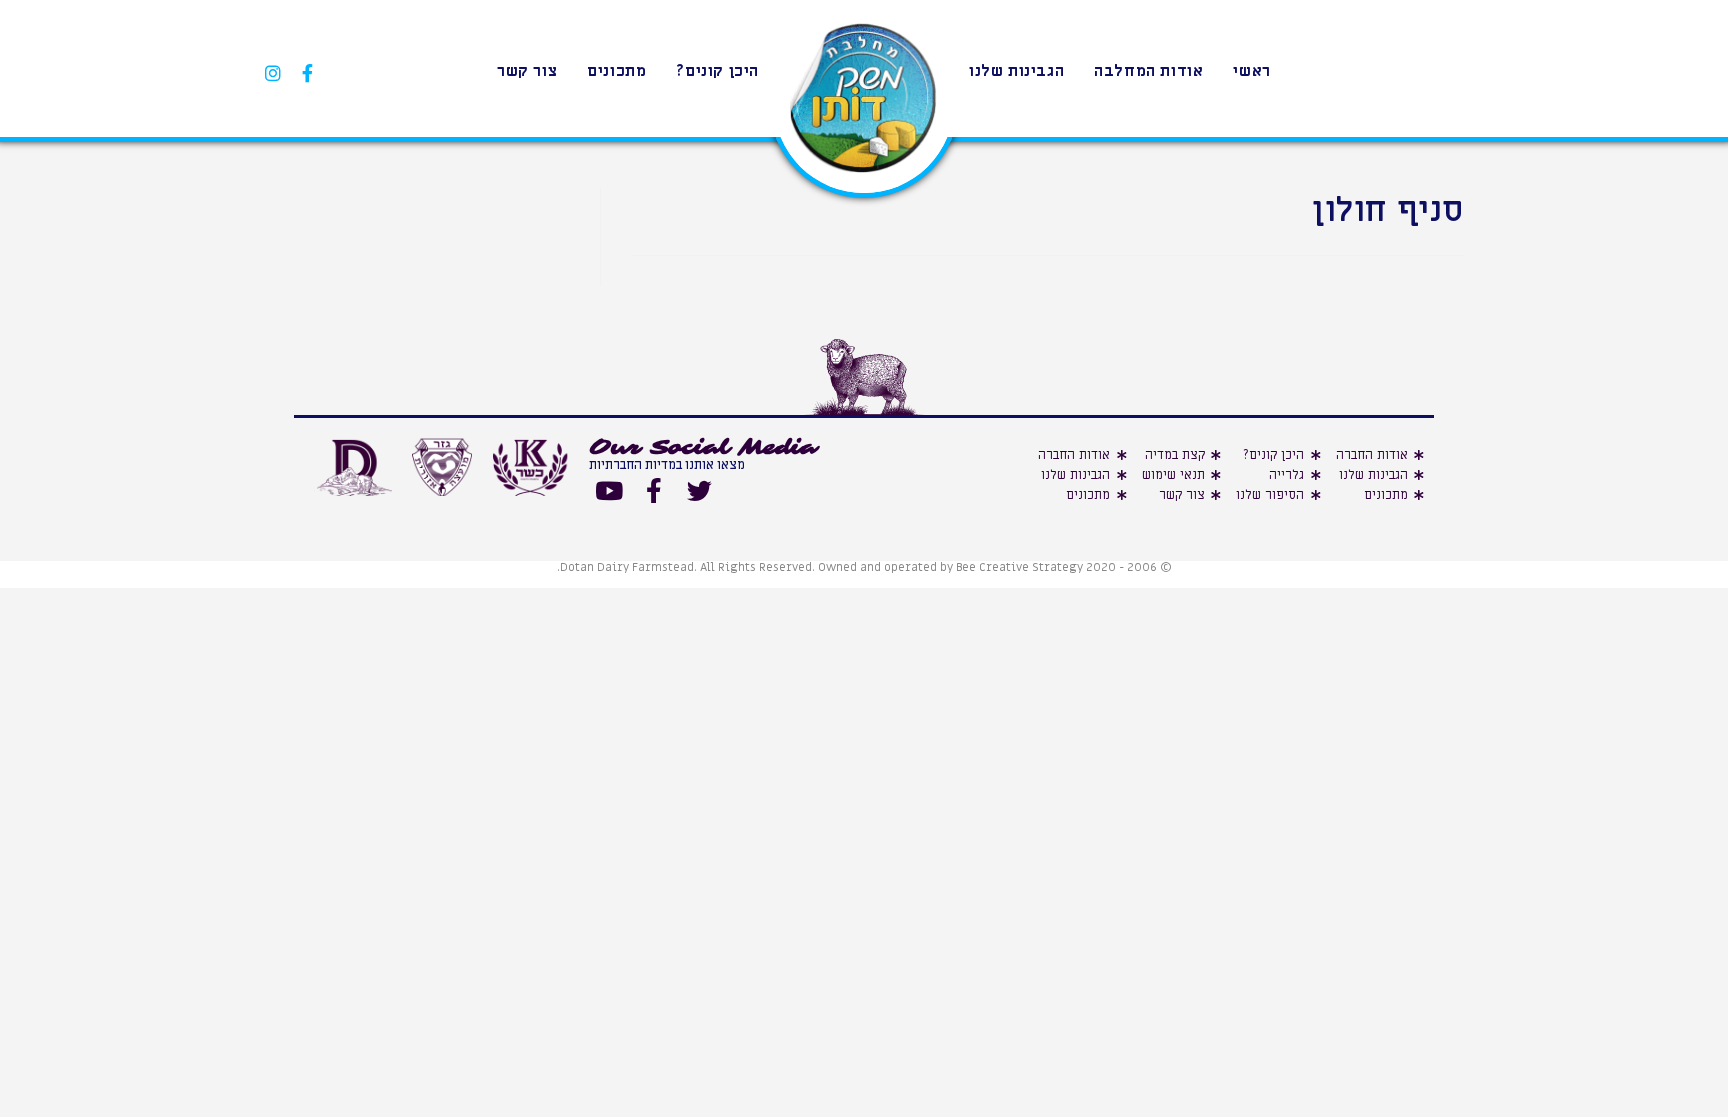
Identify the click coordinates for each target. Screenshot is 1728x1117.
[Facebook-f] (654, 491)
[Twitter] (699, 491)
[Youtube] (609, 491)
